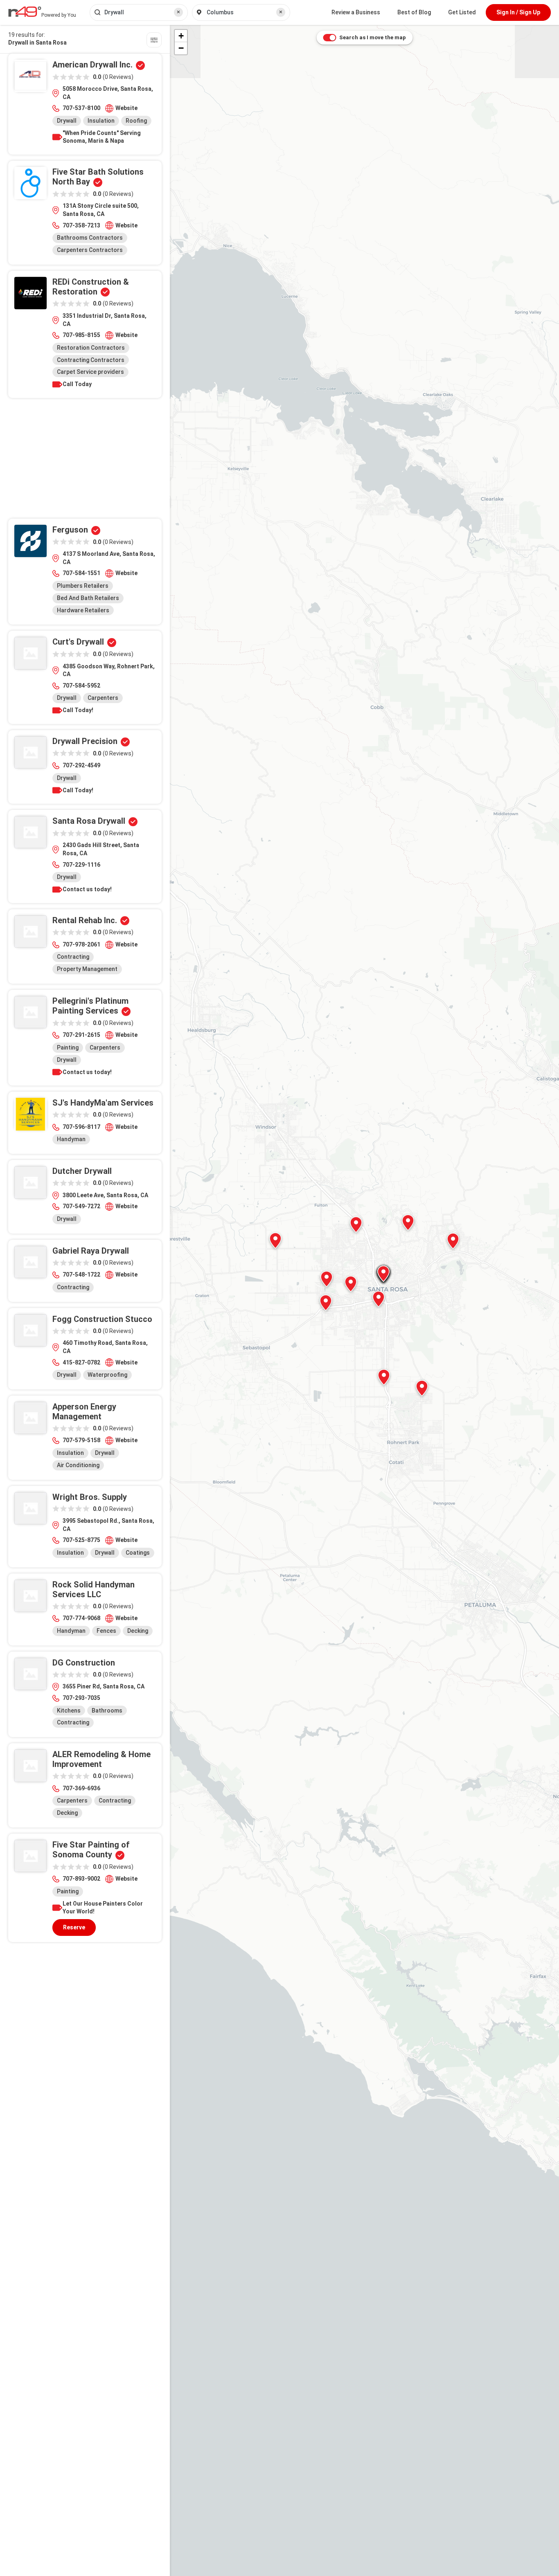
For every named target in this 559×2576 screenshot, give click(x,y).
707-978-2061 (81, 944)
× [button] (178, 12)
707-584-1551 (81, 573)
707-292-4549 (81, 765)
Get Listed (462, 12)
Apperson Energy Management (84, 1412)
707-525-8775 (81, 1540)
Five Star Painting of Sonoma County (91, 1850)
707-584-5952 (81, 686)
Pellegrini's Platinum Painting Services (90, 1006)
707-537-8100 (81, 108)
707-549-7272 (81, 1206)
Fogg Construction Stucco (102, 1319)
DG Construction (84, 1663)
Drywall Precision (85, 741)
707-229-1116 (81, 865)
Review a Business (356, 12)
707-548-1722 (81, 1275)
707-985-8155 (81, 335)
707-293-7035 (81, 1698)
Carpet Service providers (90, 372)
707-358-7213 (81, 225)
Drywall (67, 121)
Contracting (73, 957)
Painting (68, 1047)
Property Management (87, 969)
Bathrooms (107, 1711)
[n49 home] (154, 41)
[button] (453, 1241)
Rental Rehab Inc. (85, 920)
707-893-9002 (81, 1879)
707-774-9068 (81, 1618)
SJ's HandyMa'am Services (103, 1103)
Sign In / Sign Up (518, 12)
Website (126, 108)
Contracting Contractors (91, 360)
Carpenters (103, 698)
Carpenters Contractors (90, 250)
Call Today (77, 384)
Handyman (71, 1139)
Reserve (74, 1927)
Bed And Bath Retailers (88, 598)
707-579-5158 (81, 1440)
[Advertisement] (85, 461)
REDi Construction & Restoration (91, 287)
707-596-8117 (81, 1127)
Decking (138, 1631)
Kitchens (69, 1711)
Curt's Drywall (78, 642)
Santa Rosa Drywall (89, 821)
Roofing (136, 121)
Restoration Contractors (91, 348)
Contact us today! (87, 889)
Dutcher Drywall (82, 1171)
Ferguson (70, 530)
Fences (106, 1631)
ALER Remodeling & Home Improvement (101, 1759)
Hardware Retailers (83, 610)
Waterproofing (107, 1375)
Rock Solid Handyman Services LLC (94, 1589)
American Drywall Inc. (92, 65)
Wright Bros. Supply (90, 1497)
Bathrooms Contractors (90, 238)
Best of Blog (414, 12)
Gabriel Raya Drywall (91, 1251)
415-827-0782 (81, 1362)
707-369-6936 (81, 1788)
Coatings (138, 1553)
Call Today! (78, 710)
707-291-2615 (81, 1035)
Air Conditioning (78, 1465)
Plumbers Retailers (83, 586)
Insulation (101, 121)
